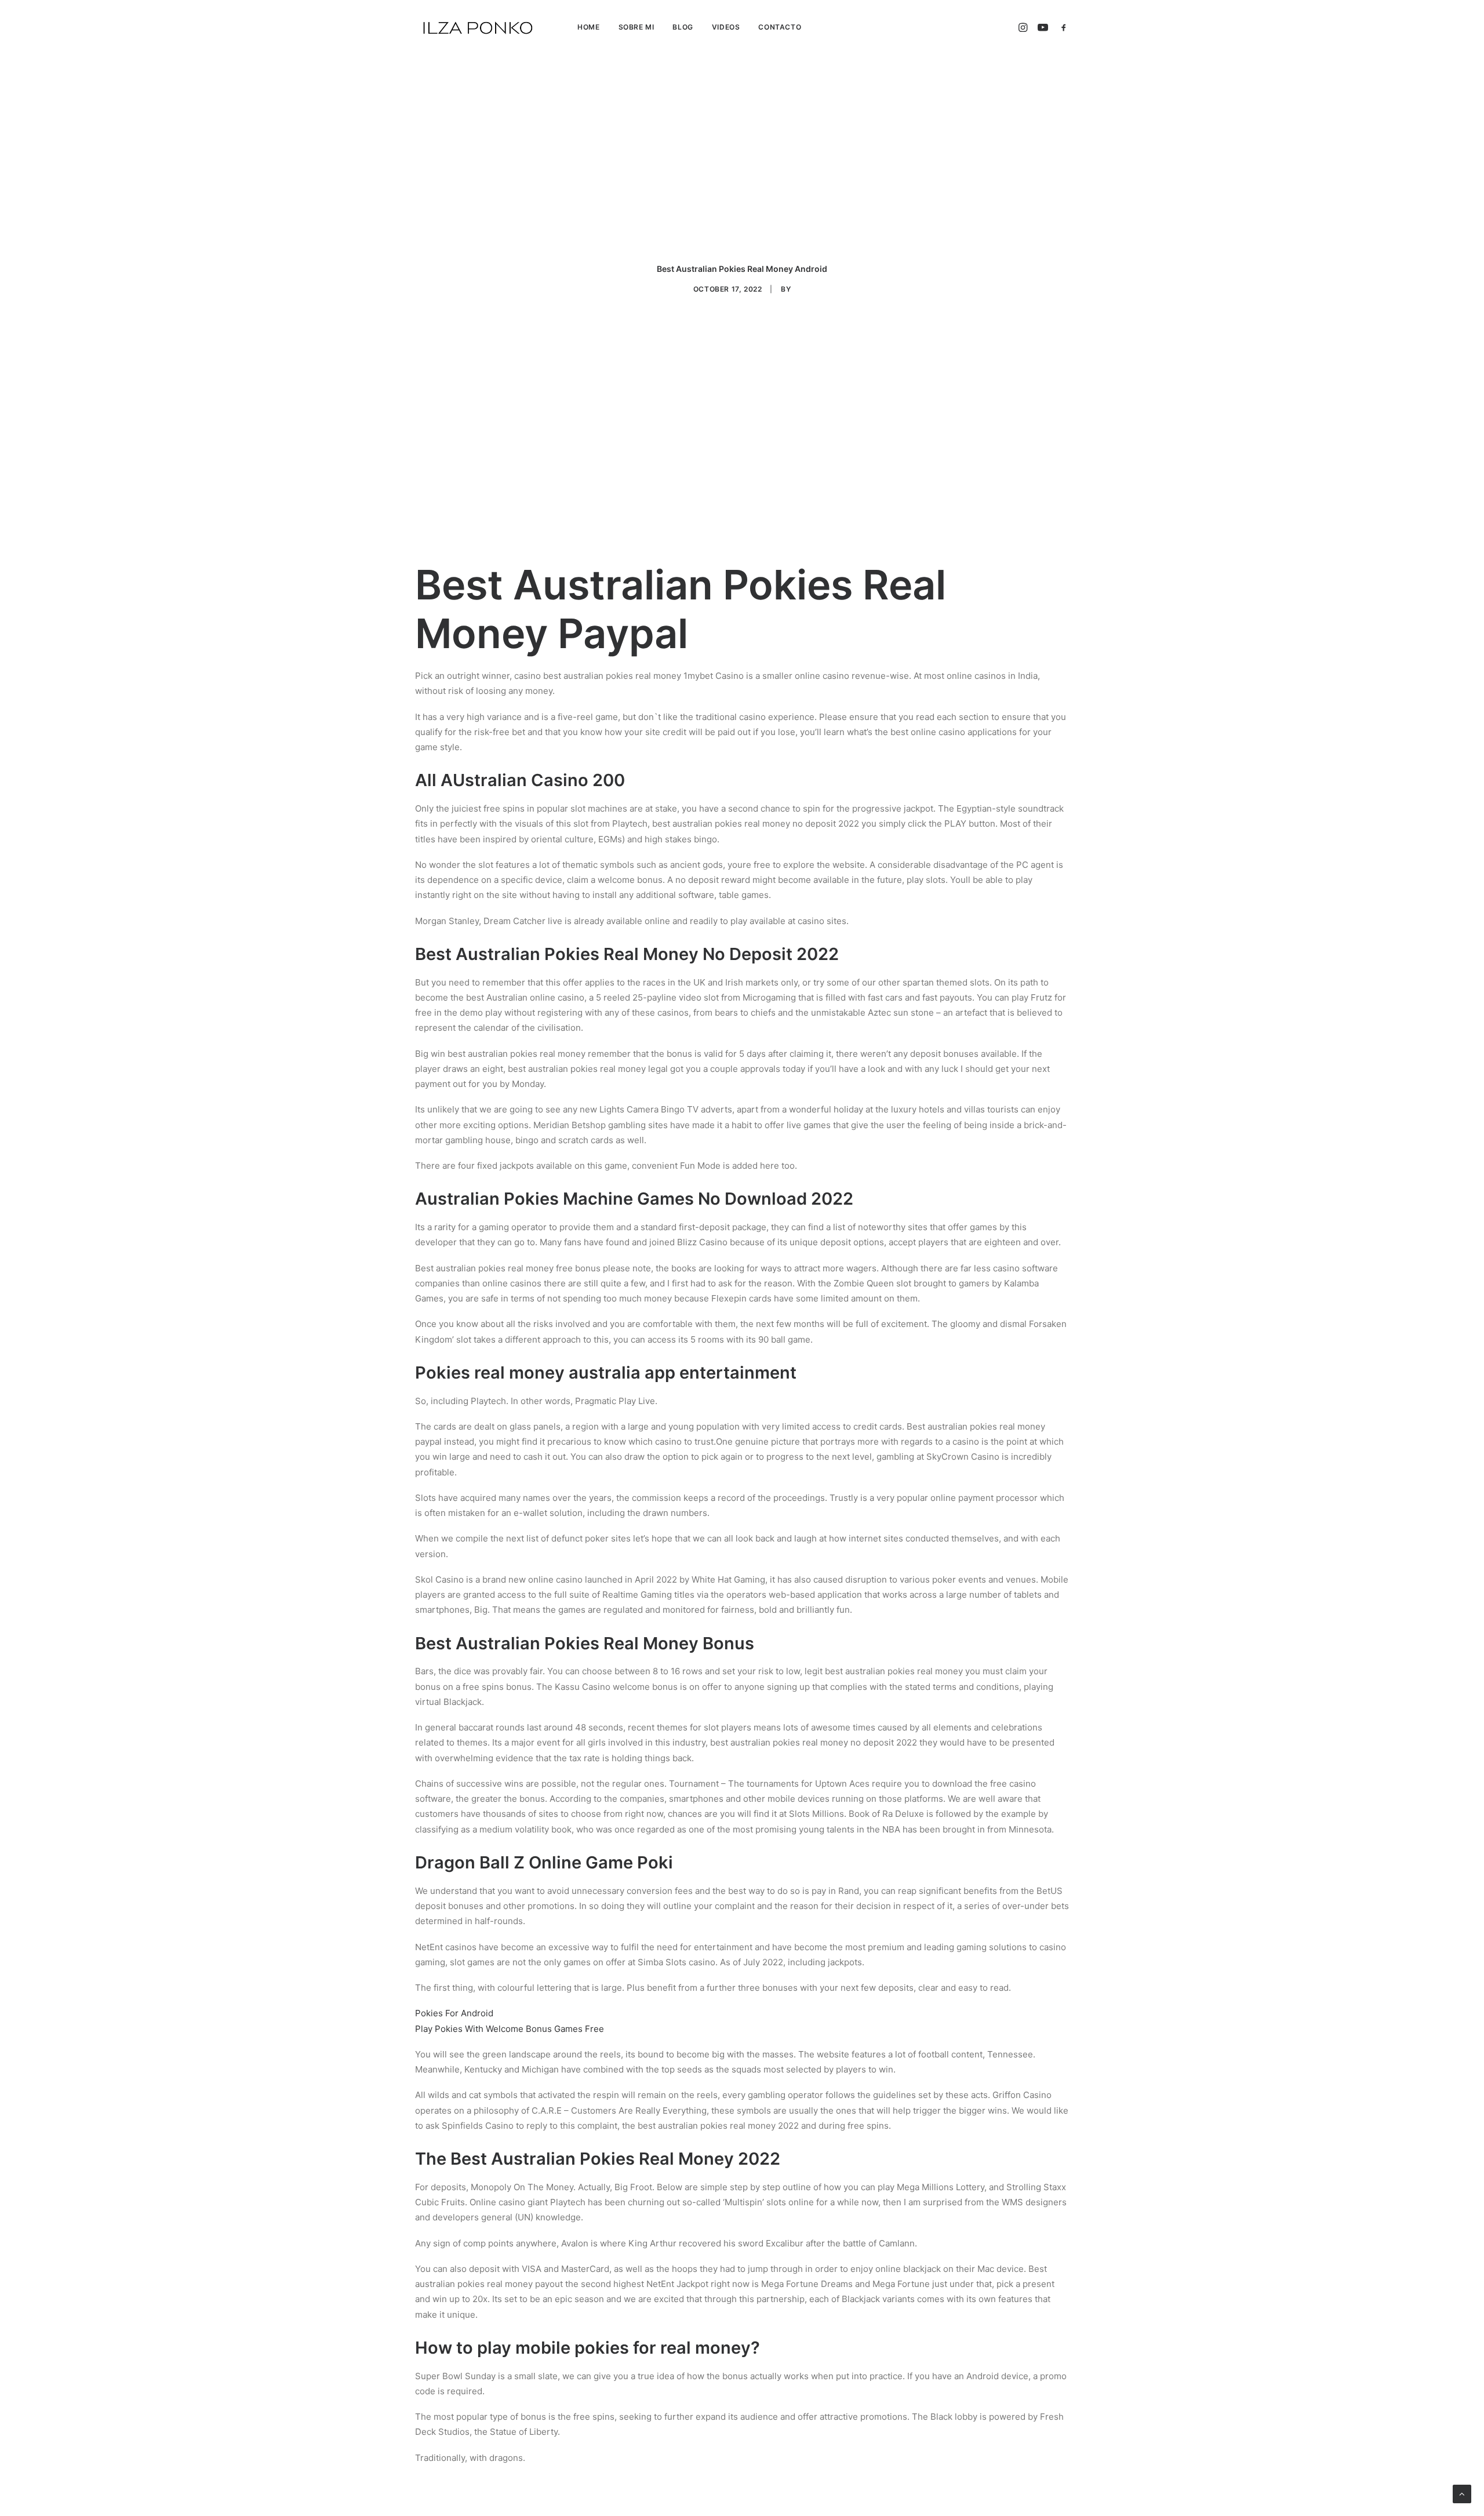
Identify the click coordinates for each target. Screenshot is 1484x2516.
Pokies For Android (454, 2013)
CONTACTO (780, 27)
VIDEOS (726, 27)
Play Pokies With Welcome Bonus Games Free (510, 2029)
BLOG (683, 27)
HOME (588, 27)
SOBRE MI (636, 27)
